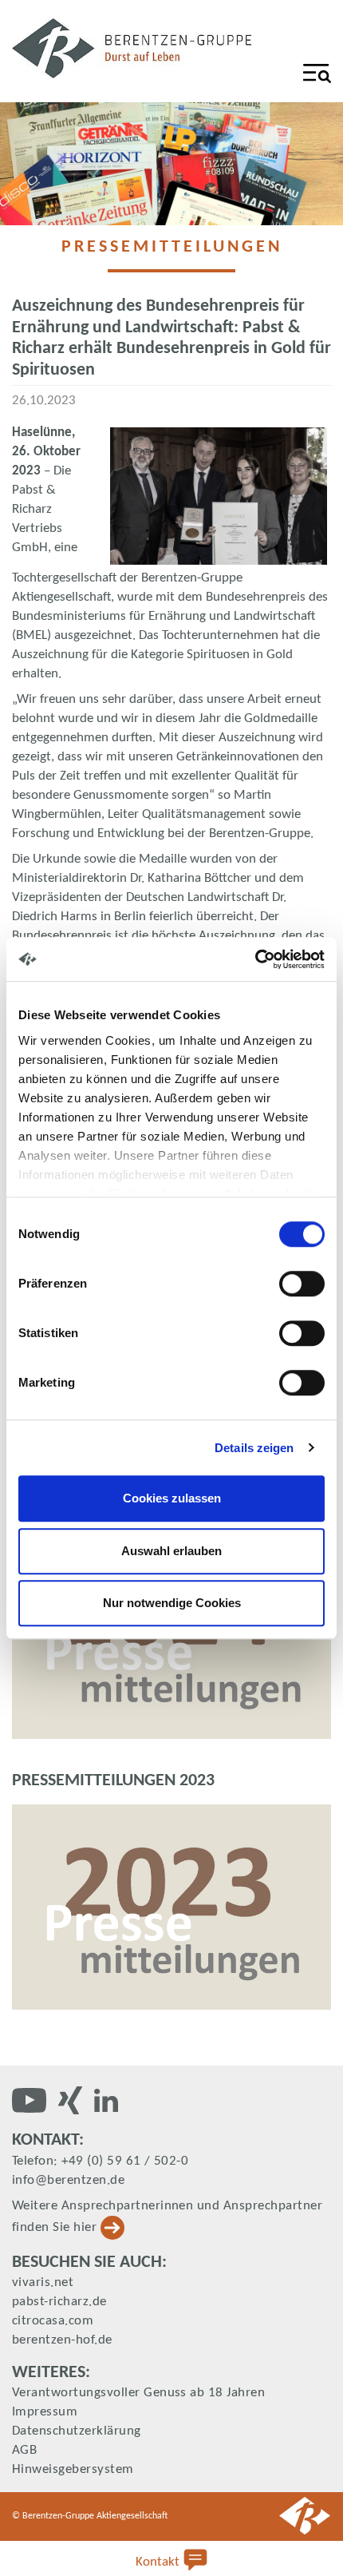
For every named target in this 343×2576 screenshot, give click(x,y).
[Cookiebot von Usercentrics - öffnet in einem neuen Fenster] (255, 959)
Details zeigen (254, 1448)
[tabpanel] (171, 164)
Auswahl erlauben (171, 1551)
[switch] (302, 1284)
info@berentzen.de (68, 2180)
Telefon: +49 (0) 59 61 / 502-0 (100, 2161)
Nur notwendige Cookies (172, 1603)
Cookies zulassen (172, 1498)
